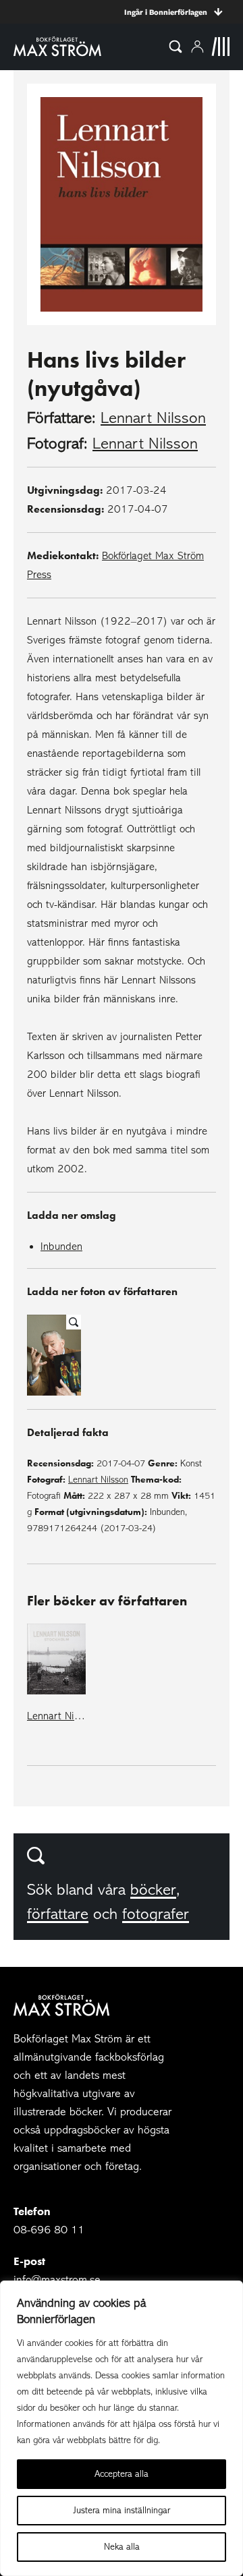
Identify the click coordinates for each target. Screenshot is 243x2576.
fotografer (156, 1914)
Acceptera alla (122, 2474)
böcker (153, 1890)
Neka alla (122, 2547)
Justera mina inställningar (122, 2510)
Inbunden (61, 1247)
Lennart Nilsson (153, 418)
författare (58, 1914)
